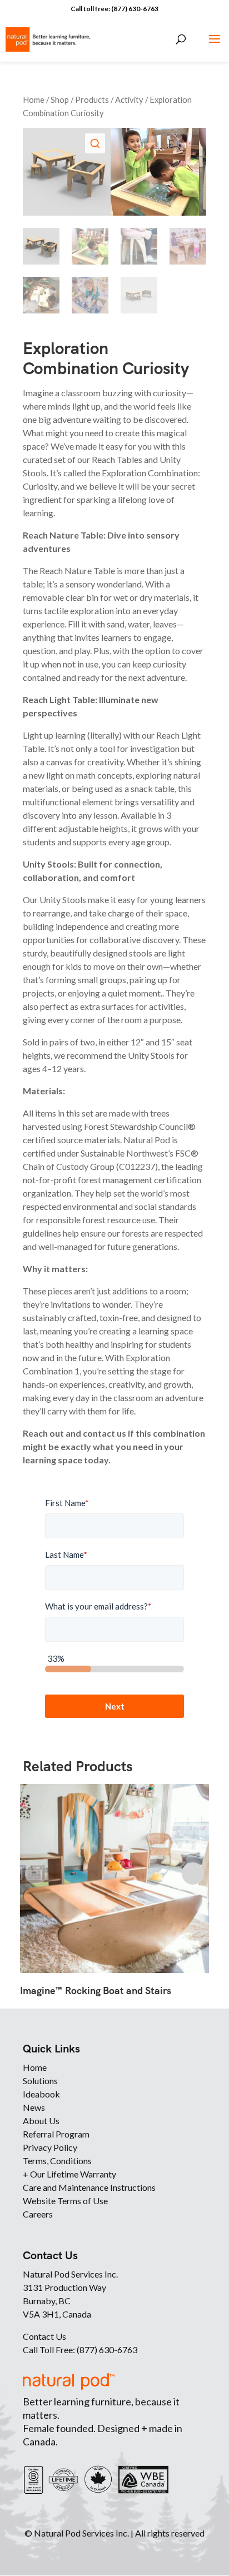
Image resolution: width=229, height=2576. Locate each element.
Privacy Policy (50, 2147)
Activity (129, 99)
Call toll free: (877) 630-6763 (114, 9)
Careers (38, 2214)
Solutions (40, 2081)
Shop (60, 99)
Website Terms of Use (65, 2201)
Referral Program (56, 2134)
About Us (41, 2121)
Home (34, 99)
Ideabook (41, 2094)
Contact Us (44, 2336)
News (34, 2107)
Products (92, 99)
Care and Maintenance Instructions (89, 2187)
